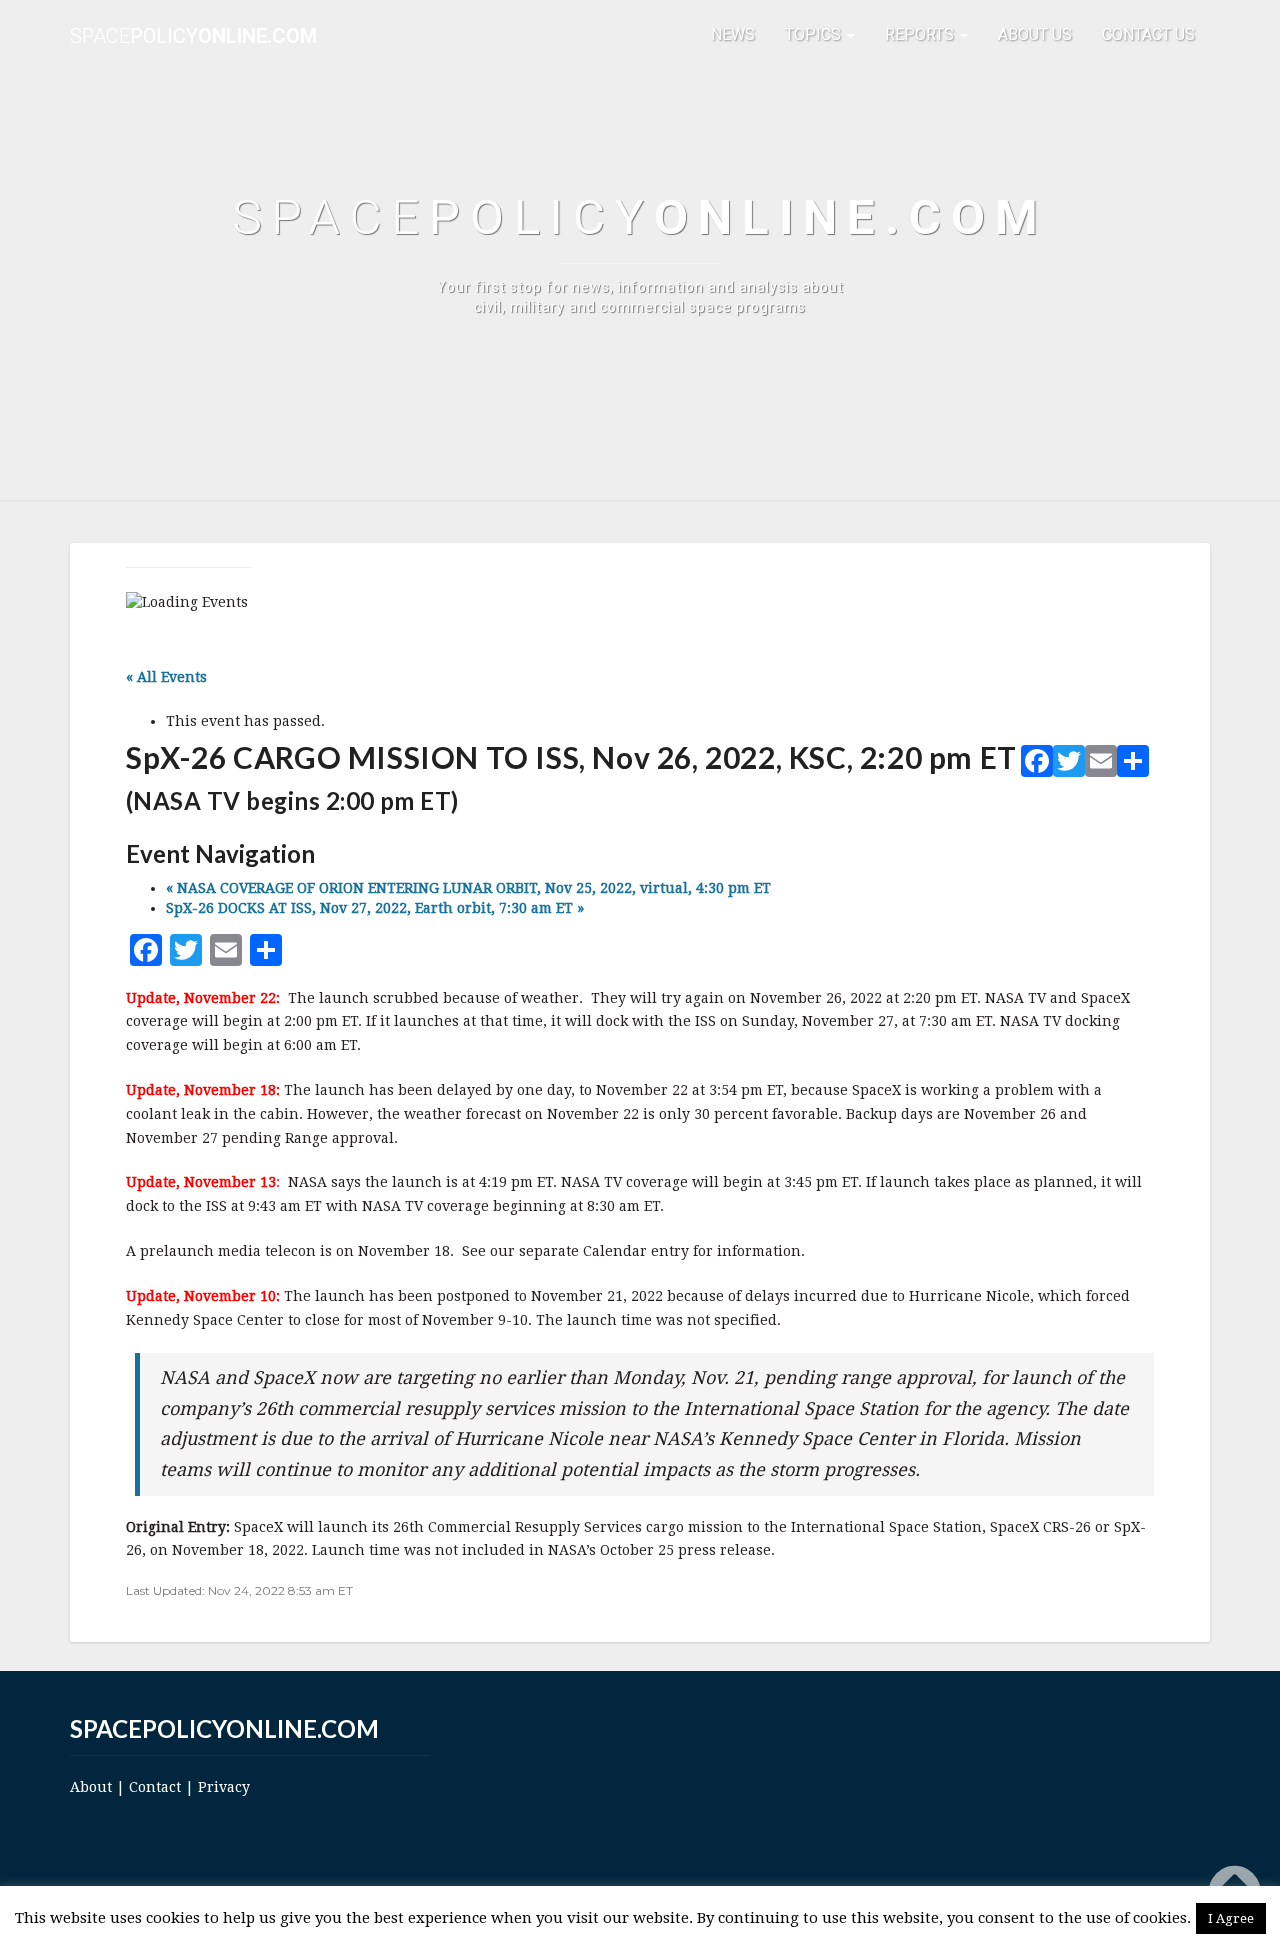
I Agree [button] (1231, 1918)
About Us (1035, 34)
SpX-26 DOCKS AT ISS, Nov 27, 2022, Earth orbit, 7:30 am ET (375, 908)
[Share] (1133, 764)
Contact (155, 1787)
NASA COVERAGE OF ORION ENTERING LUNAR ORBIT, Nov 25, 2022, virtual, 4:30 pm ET (468, 888)
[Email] (1101, 764)
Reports (921, 34)
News (733, 34)
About (91, 1787)
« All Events (166, 677)
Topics (815, 34)
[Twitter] (1069, 764)
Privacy (224, 1787)
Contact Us (1148, 34)
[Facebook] (1037, 764)
